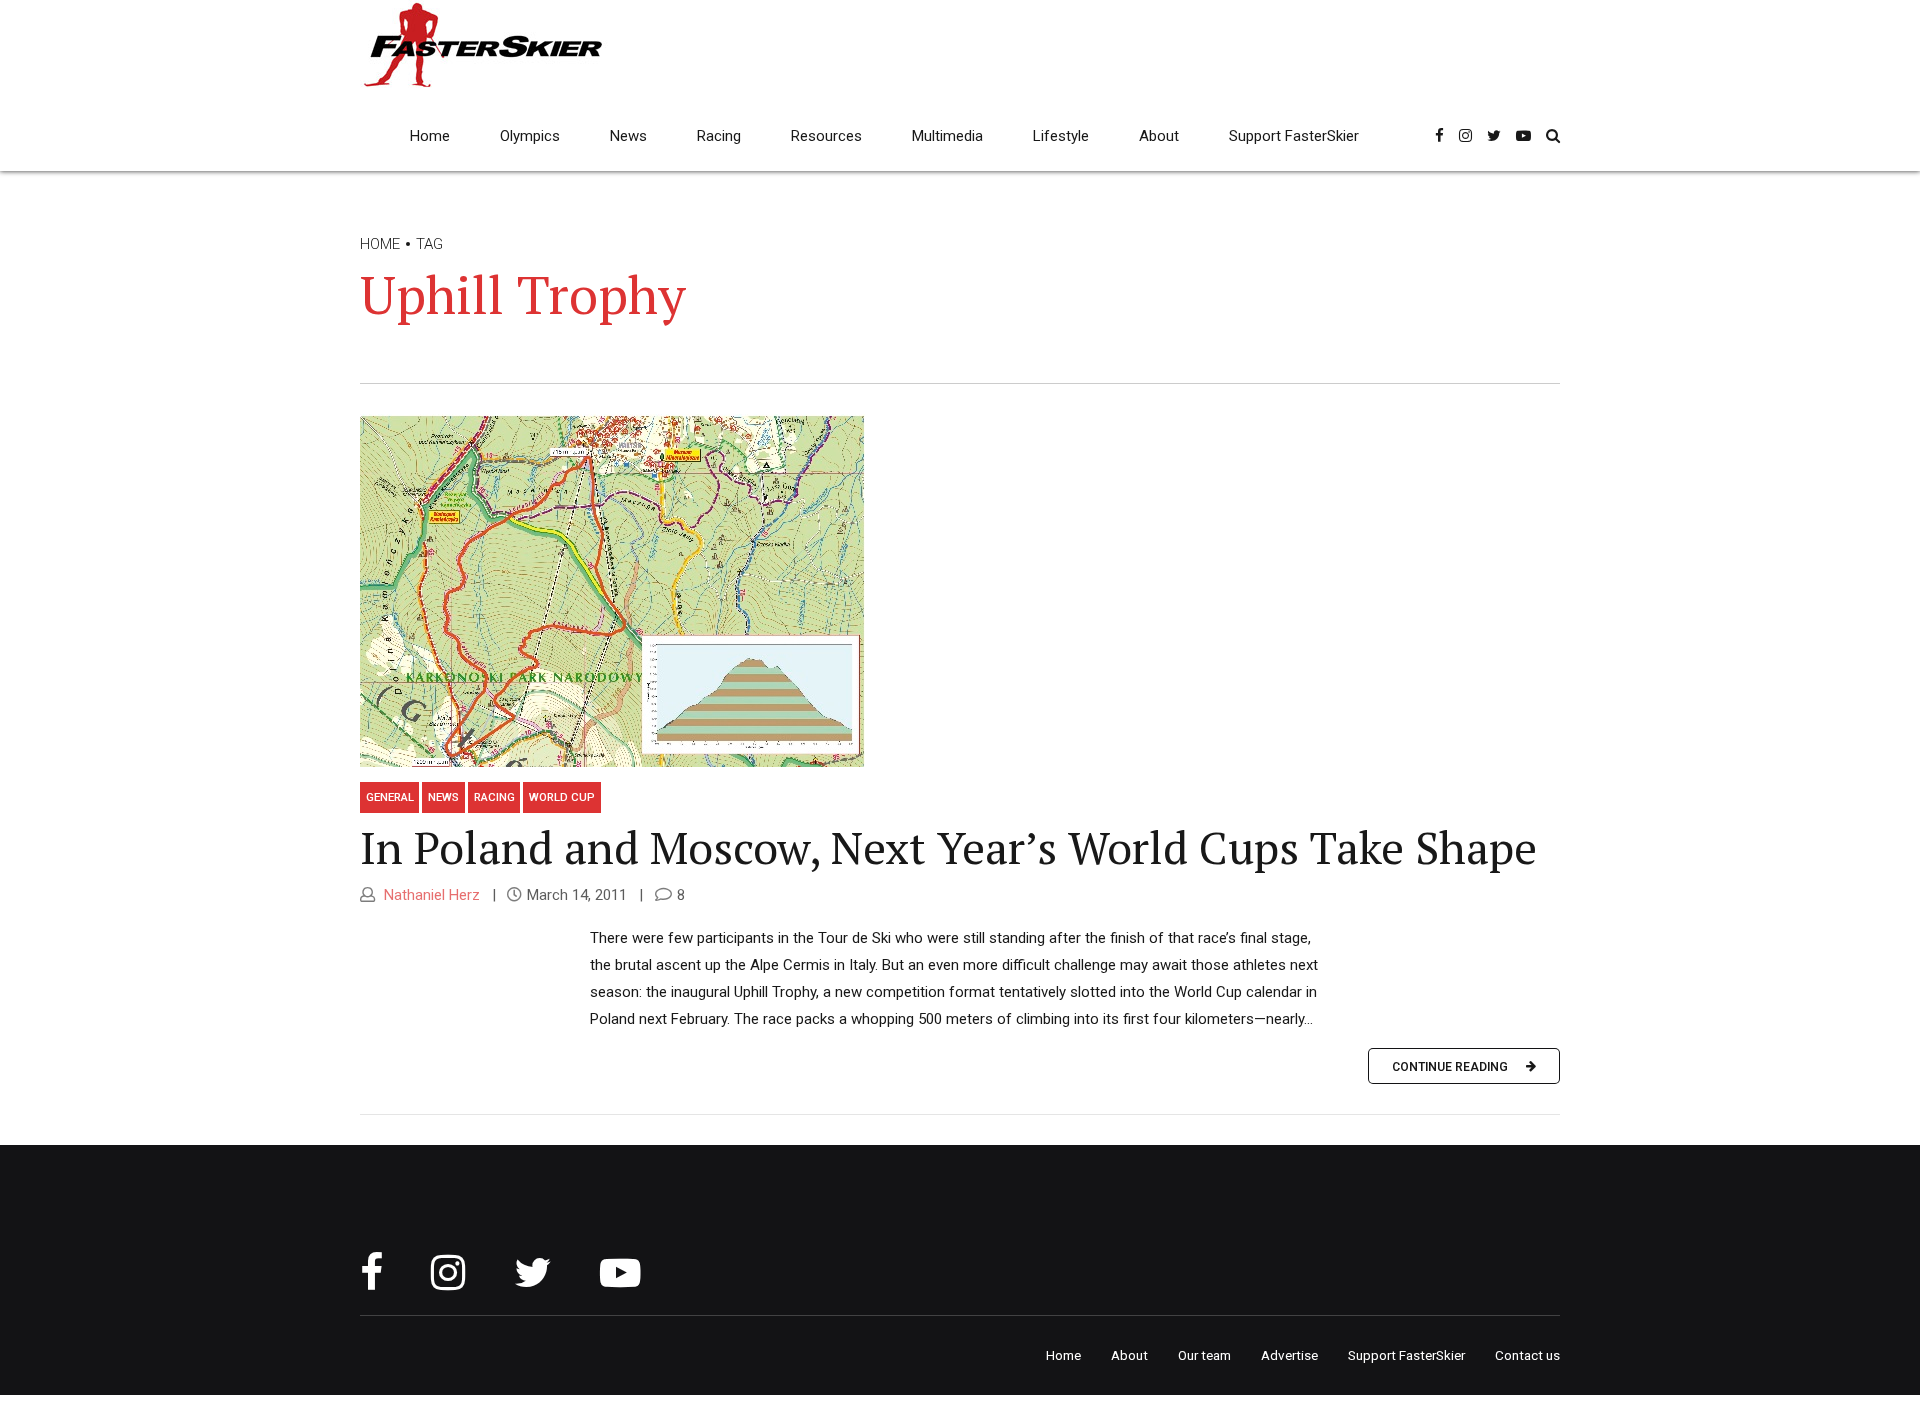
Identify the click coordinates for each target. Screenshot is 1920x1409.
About (1159, 136)
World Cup (562, 797)
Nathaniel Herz (430, 895)
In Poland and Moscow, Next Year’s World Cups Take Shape (948, 847)
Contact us (1527, 1355)
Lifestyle (1061, 136)
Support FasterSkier (1294, 136)
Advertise (1289, 1355)
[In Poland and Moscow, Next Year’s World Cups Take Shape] (960, 590)
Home (430, 136)
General (390, 797)
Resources (826, 136)
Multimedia (947, 136)
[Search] (1553, 135)
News (628, 136)
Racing (719, 136)
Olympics (530, 136)
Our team (1204, 1355)
